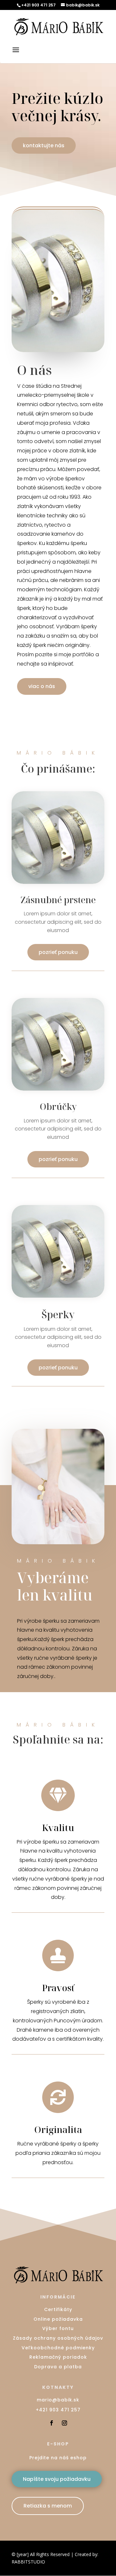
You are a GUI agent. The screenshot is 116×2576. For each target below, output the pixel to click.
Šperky (58, 1315)
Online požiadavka (58, 2319)
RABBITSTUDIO (28, 2562)
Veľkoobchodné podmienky (58, 2348)
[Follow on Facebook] (52, 2423)
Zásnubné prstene (58, 900)
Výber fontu (58, 2328)
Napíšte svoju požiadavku (57, 2479)
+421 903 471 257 (58, 2410)
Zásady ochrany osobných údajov (58, 2338)
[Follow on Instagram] (64, 2423)
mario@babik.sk (58, 2400)
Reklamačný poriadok (58, 2357)
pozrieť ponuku (58, 952)
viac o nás (42, 686)
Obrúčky (58, 1107)
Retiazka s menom (48, 2506)
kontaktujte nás (44, 145)
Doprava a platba (58, 2367)
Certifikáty (58, 2309)
